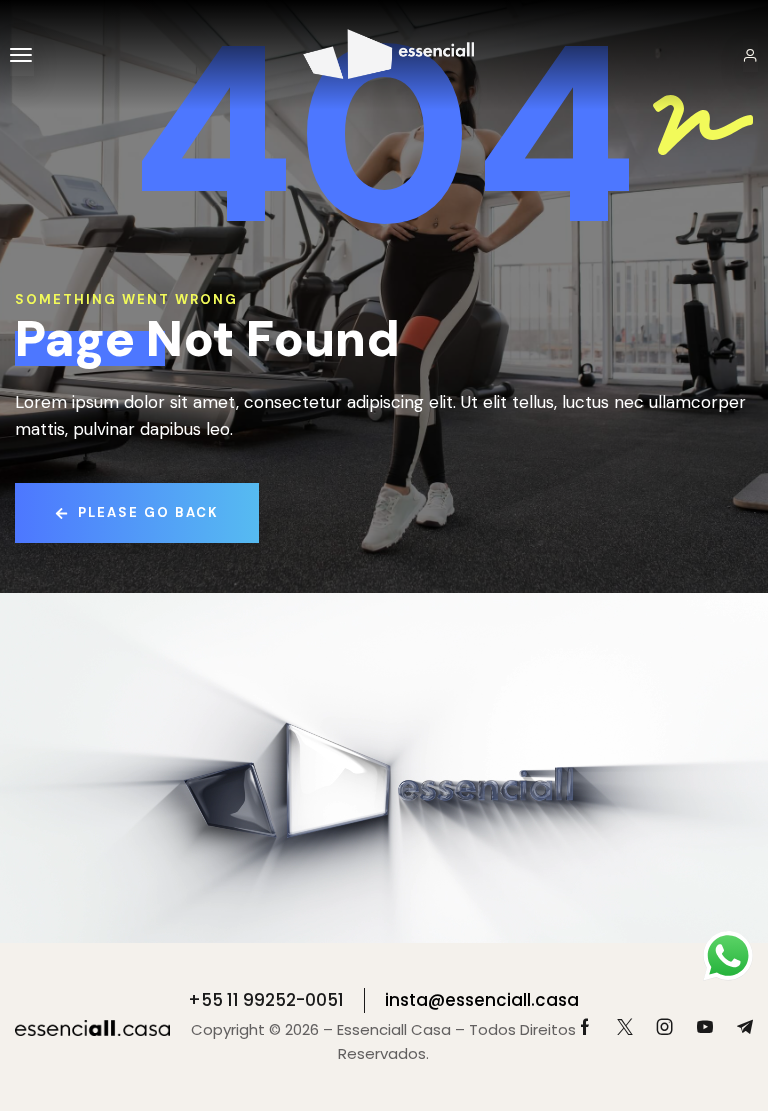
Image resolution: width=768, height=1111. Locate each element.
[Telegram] (745, 1027)
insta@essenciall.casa (482, 1000)
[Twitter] (625, 1027)
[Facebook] (585, 1027)
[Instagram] (665, 1027)
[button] (22, 55)
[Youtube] (705, 1027)
